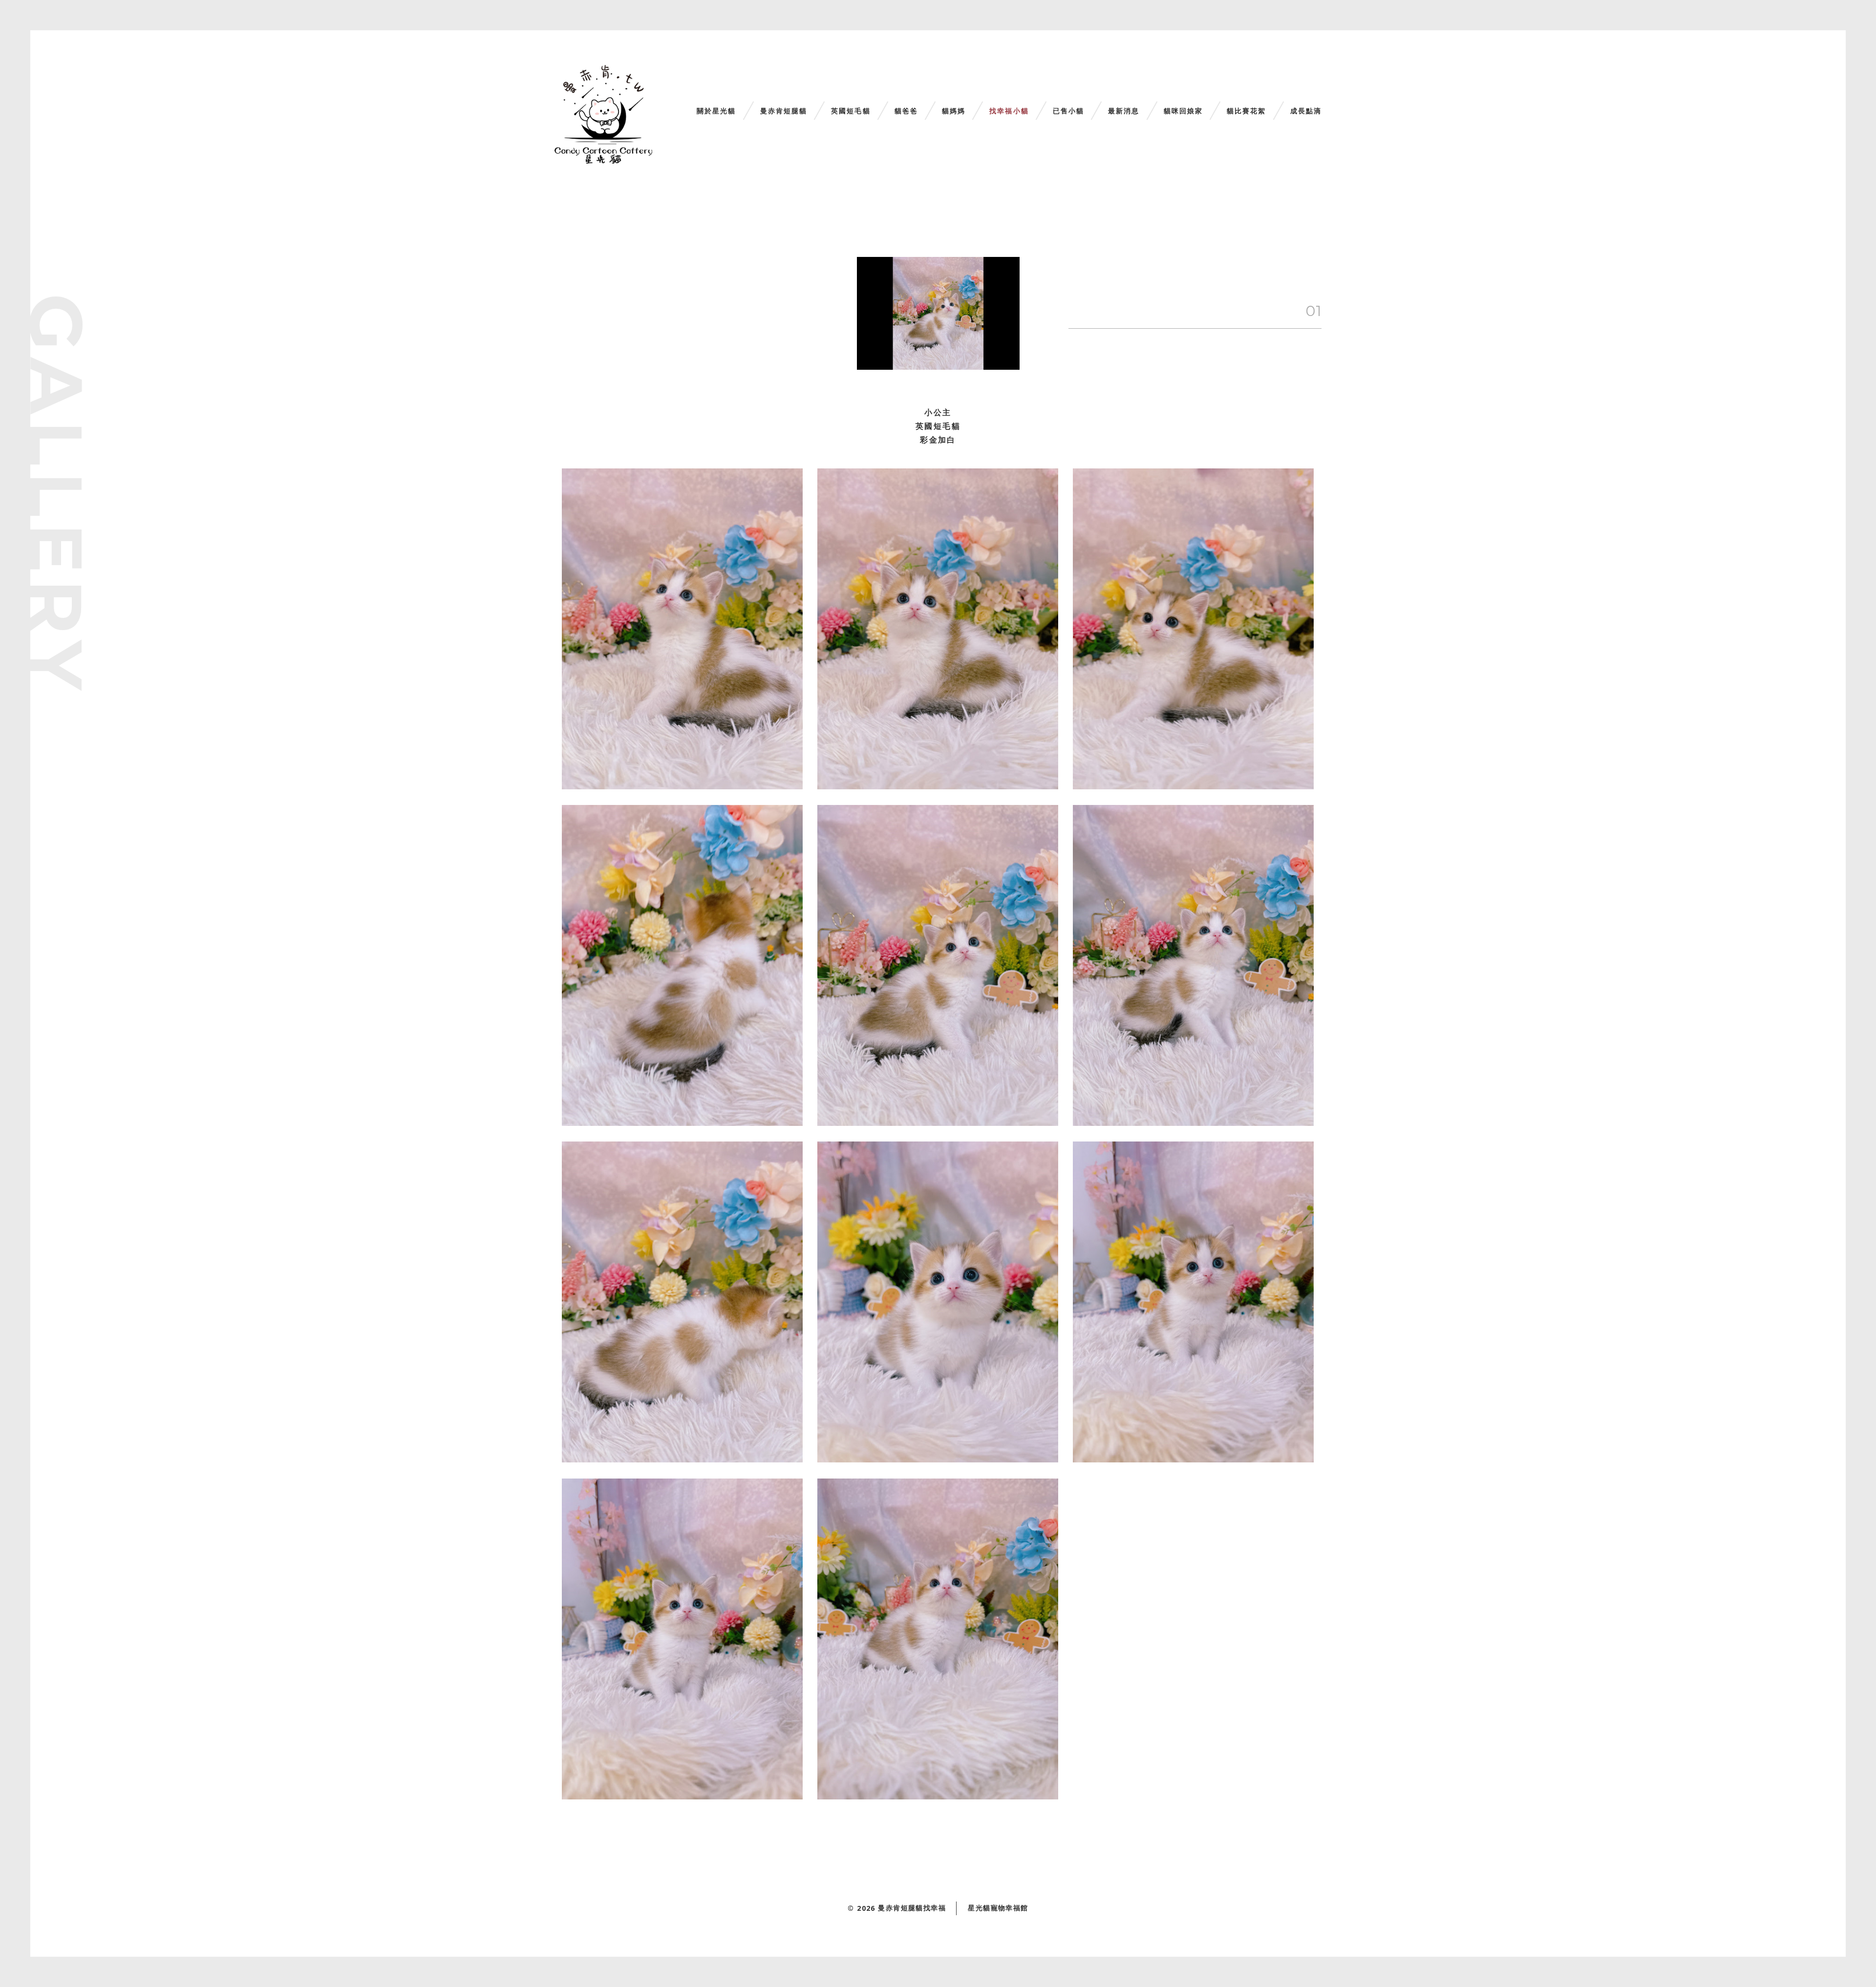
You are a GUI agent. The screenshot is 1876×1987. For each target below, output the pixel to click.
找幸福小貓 (1009, 111)
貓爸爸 (906, 111)
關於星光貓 (716, 111)
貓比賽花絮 (1247, 111)
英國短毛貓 (851, 111)
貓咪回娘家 (1183, 111)
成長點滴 (1306, 111)
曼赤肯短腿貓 (784, 111)
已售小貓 (1068, 111)
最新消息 (1124, 111)
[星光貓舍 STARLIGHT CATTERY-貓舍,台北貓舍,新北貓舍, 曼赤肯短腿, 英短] (603, 115)
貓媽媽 (954, 111)
